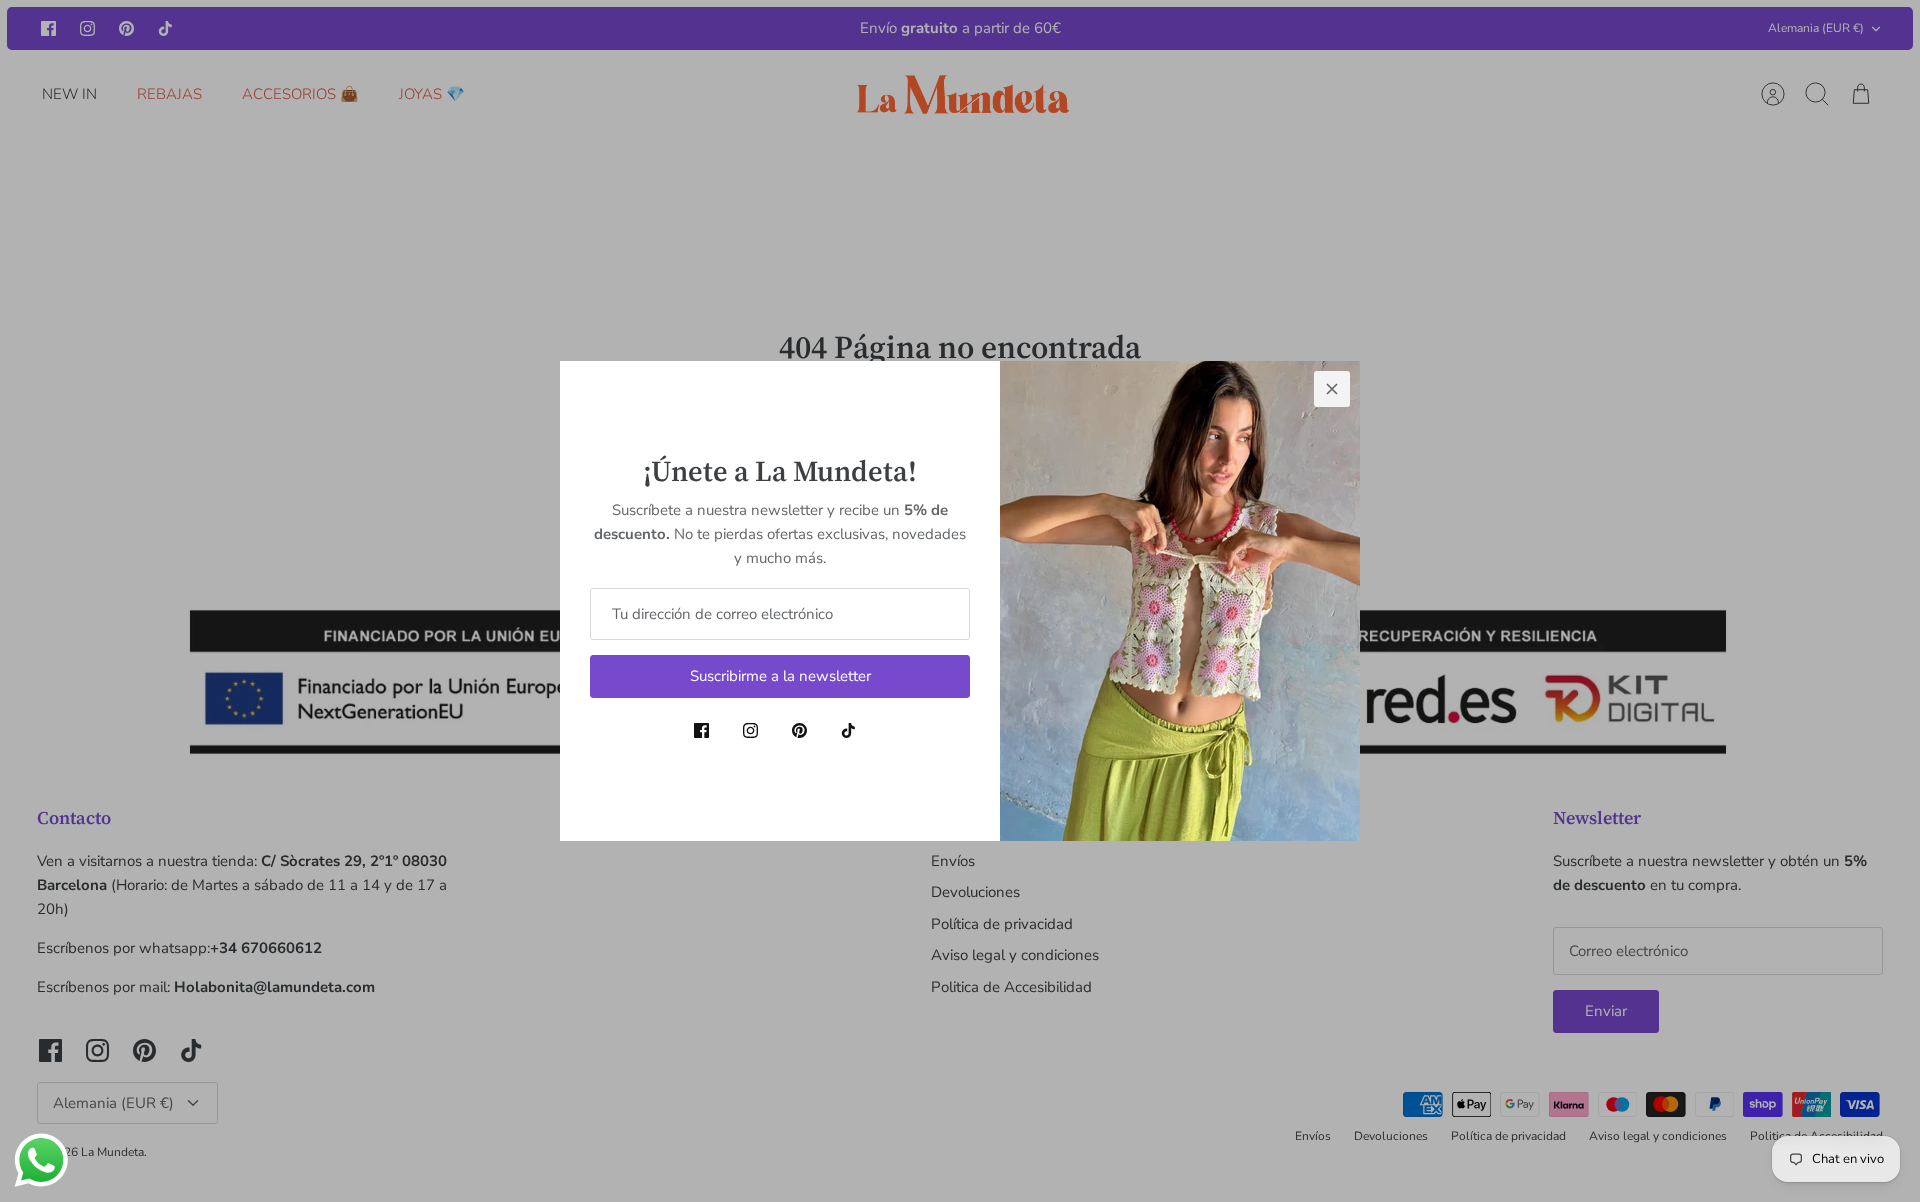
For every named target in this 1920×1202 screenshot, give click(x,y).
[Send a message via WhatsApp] (41, 1160)
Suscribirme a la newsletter (780, 676)
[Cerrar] (1332, 389)
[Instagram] (750, 730)
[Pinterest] (799, 730)
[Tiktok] (848, 730)
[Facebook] (701, 730)
